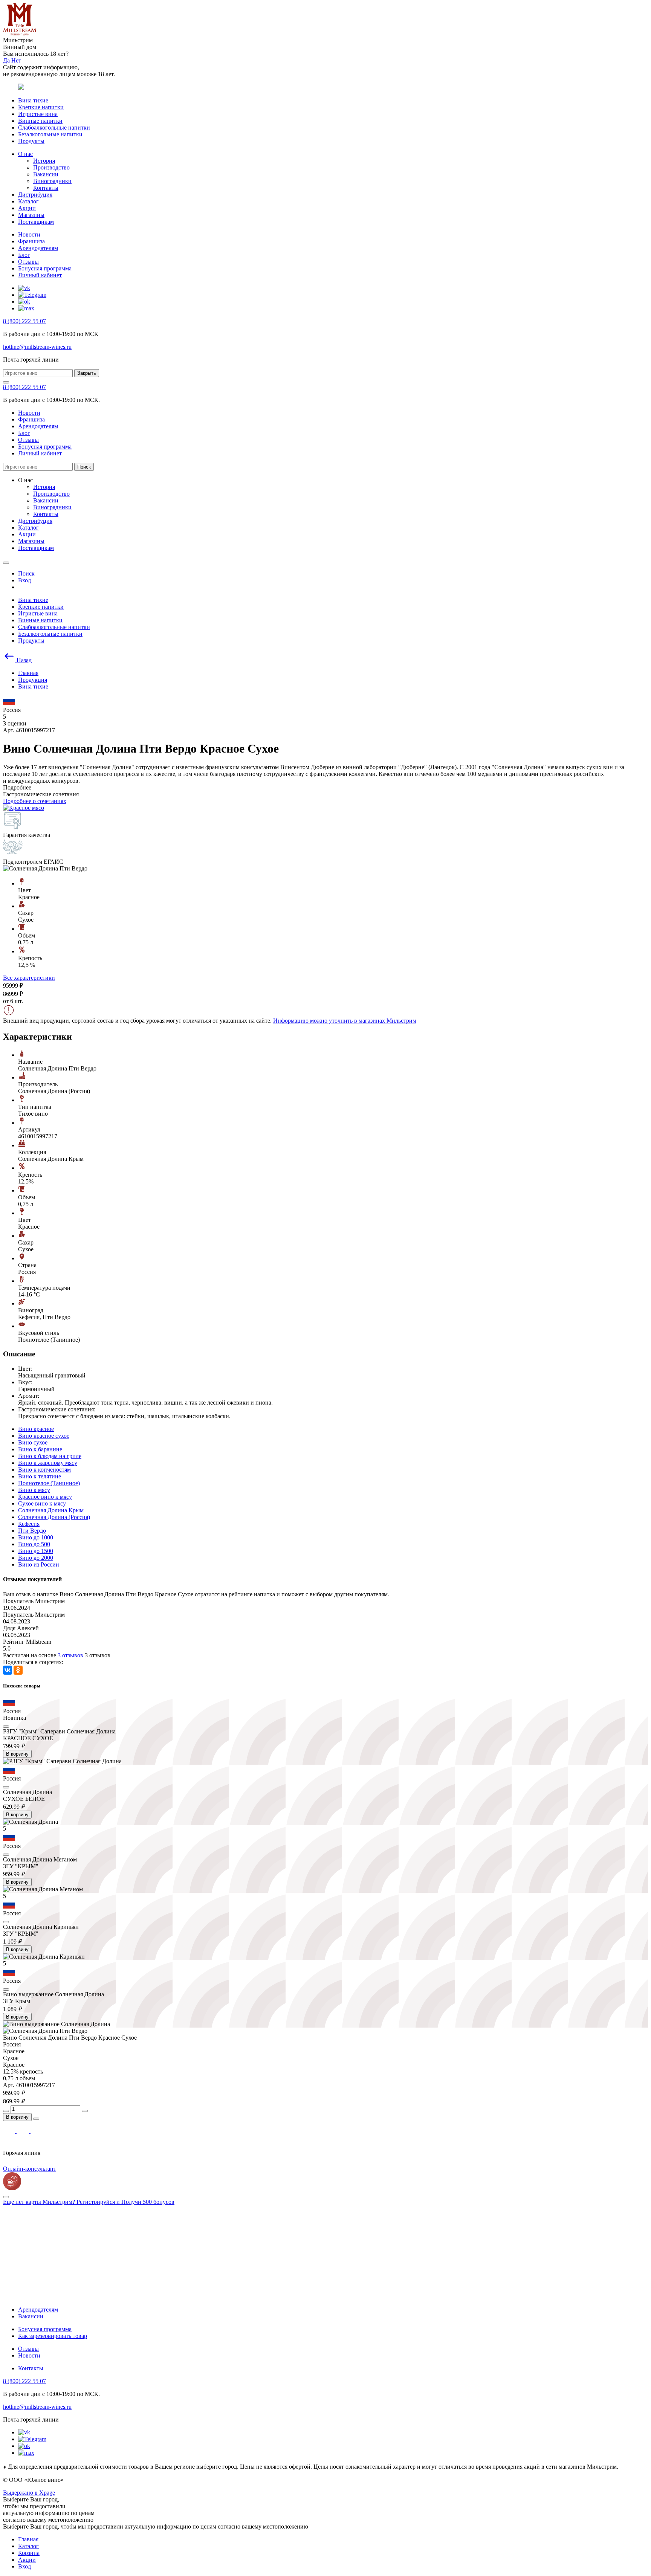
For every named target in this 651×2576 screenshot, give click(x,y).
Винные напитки (40, 121)
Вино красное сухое (44, 1436)
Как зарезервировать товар (53, 2336)
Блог (24, 255)
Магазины (31, 215)
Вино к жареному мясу (48, 1463)
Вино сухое (33, 1442)
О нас (25, 154)
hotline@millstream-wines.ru (37, 347)
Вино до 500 (34, 1544)
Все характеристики (29, 978)
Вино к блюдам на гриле (50, 1456)
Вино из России (39, 1564)
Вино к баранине (40, 1449)
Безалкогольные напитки (50, 134)
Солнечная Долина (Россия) (54, 1517)
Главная (28, 2539)
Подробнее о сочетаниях (35, 801)
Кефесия (29, 1524)
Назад (23, 660)
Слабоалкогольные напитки (54, 128)
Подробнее (17, 787)
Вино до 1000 (36, 1537)
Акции (27, 208)
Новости (29, 234)
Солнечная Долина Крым (51, 1510)
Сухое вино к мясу (42, 1503)
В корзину (17, 1754)
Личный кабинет (40, 275)
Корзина (29, 2553)
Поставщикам (36, 222)
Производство (51, 167)
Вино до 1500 (36, 1551)
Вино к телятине (40, 1476)
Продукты (31, 141)
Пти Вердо (32, 1531)
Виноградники (52, 181)
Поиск (84, 467)
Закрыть (87, 373)
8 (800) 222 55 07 (24, 321)
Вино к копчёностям (44, 1470)
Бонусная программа (45, 268)
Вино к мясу (34, 1490)
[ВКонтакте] (8, 1670)
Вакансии (46, 174)
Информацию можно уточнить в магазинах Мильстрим (345, 1021)
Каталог (28, 201)
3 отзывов (70, 1655)
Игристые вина (38, 114)
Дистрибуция (35, 195)
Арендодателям (38, 248)
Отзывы (28, 262)
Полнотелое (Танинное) (49, 1483)
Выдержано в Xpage (29, 2493)
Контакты (46, 188)
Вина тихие (33, 100)
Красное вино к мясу (45, 1497)
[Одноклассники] (18, 1670)
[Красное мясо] (24, 808)
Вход (24, 2566)
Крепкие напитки (41, 107)
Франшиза (31, 241)
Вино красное (36, 1429)
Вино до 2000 (36, 1558)
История (44, 161)
